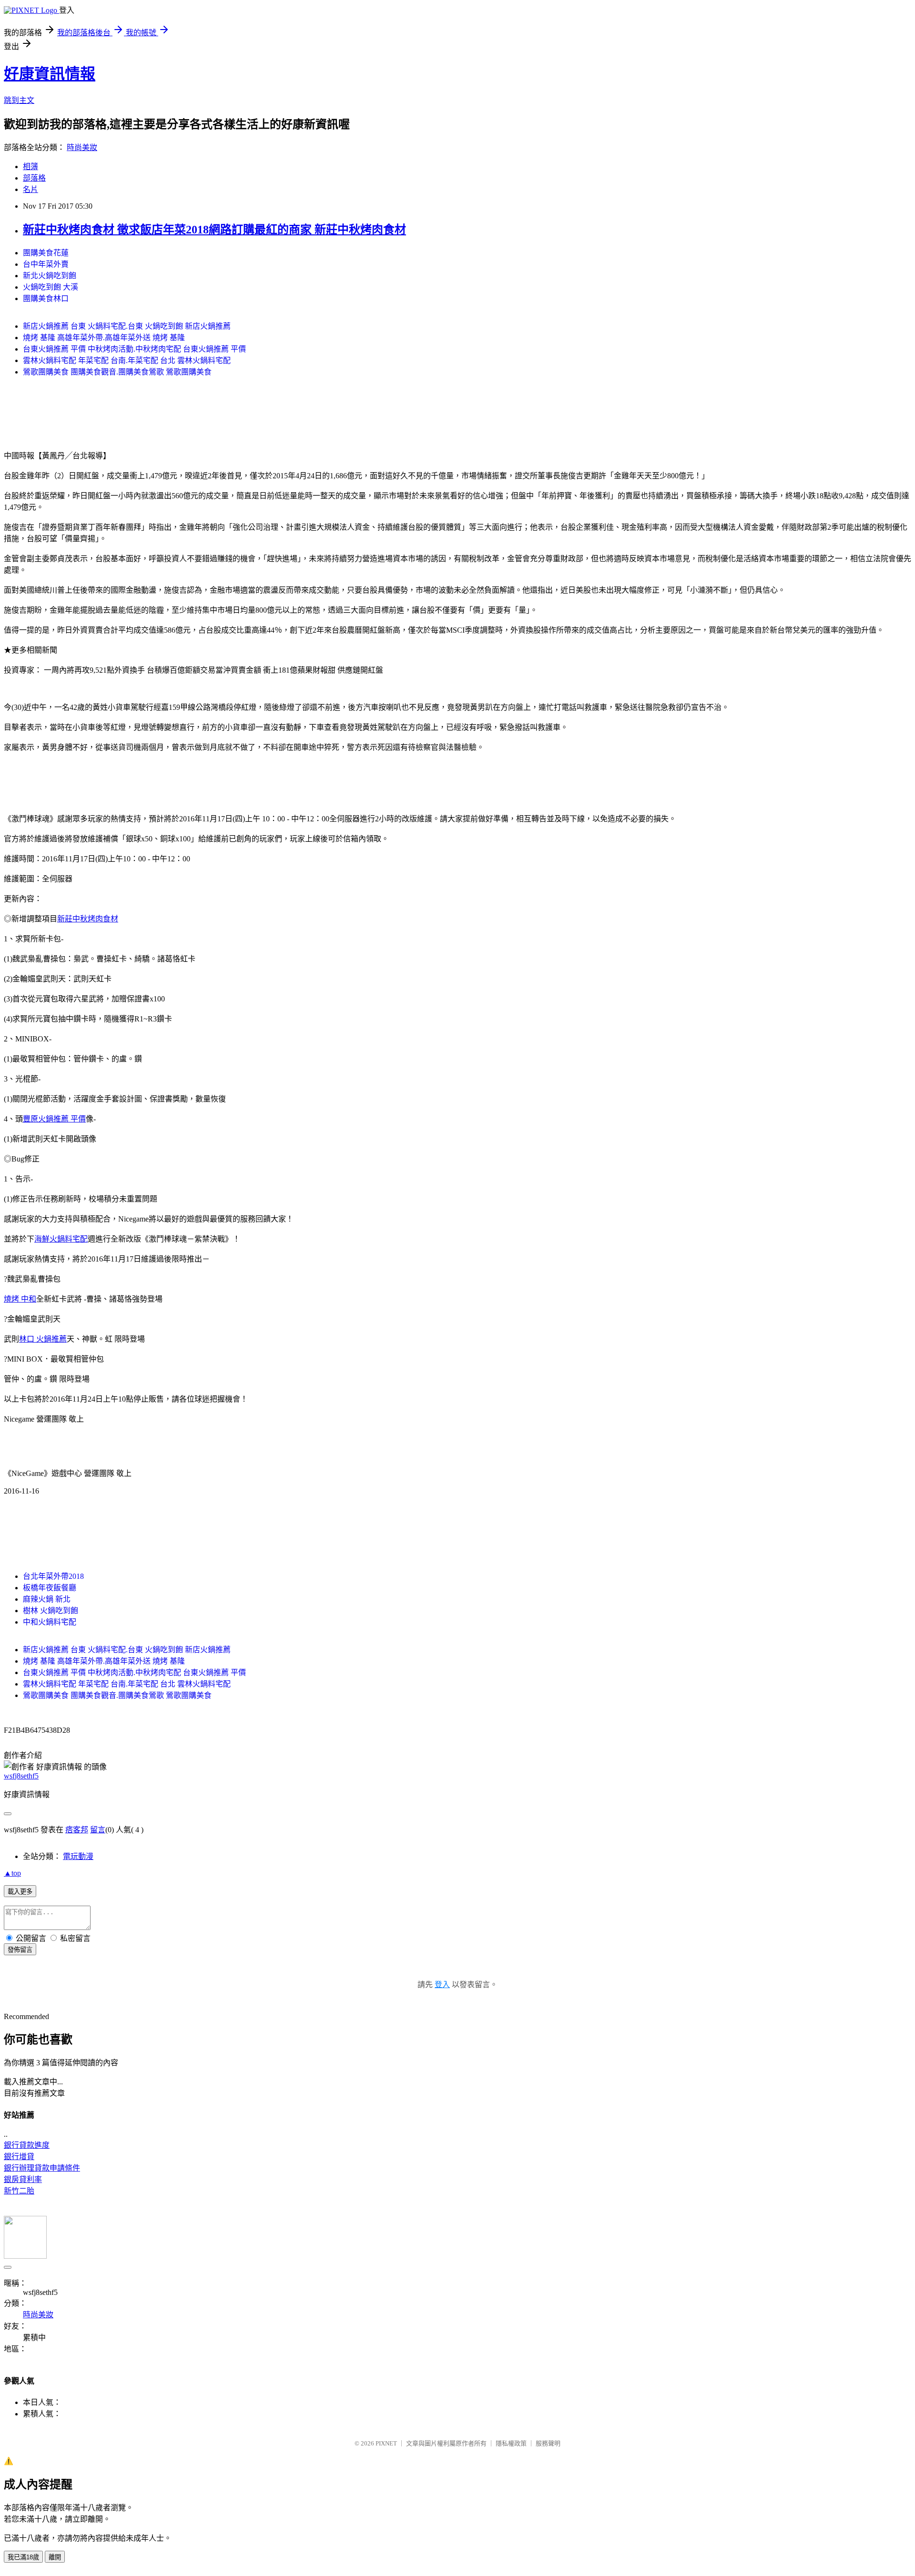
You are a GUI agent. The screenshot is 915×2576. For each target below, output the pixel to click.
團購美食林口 (46, 298)
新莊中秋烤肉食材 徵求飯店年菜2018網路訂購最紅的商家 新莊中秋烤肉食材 (214, 230)
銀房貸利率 (23, 2179)
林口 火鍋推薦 (43, 1339)
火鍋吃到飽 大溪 (51, 287)
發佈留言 (20, 1950)
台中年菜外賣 (46, 264)
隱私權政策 (511, 2443)
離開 (55, 2557)
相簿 (30, 167)
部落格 (34, 178)
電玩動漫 (78, 1856)
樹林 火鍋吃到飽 (51, 1611)
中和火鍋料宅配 (50, 1622)
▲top (12, 1873)
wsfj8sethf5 (21, 1776)
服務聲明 (548, 2443)
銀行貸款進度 (27, 2145)
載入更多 (20, 1892)
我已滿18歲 (23, 2557)
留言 (98, 1830)
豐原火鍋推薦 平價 (54, 1119)
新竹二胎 (19, 2191)
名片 (30, 189)
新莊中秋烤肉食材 (88, 919)
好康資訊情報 (50, 74)
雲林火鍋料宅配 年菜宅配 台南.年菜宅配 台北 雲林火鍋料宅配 (127, 360)
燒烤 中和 (20, 1299)
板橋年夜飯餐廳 (50, 1588)
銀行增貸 (19, 2157)
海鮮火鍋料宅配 (61, 1239)
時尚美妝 (82, 147)
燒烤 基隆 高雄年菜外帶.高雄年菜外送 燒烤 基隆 (104, 338)
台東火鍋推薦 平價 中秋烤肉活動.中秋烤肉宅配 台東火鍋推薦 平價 (134, 349)
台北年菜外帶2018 (53, 1576)
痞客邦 (77, 1830)
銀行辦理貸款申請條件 (42, 2168)
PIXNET (386, 2443)
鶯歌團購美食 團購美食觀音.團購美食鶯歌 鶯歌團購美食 (117, 372)
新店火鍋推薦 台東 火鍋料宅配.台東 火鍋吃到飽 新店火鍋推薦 (127, 326)
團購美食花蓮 (46, 253)
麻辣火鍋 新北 (47, 1599)
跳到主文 (19, 100)
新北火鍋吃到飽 (50, 276)
